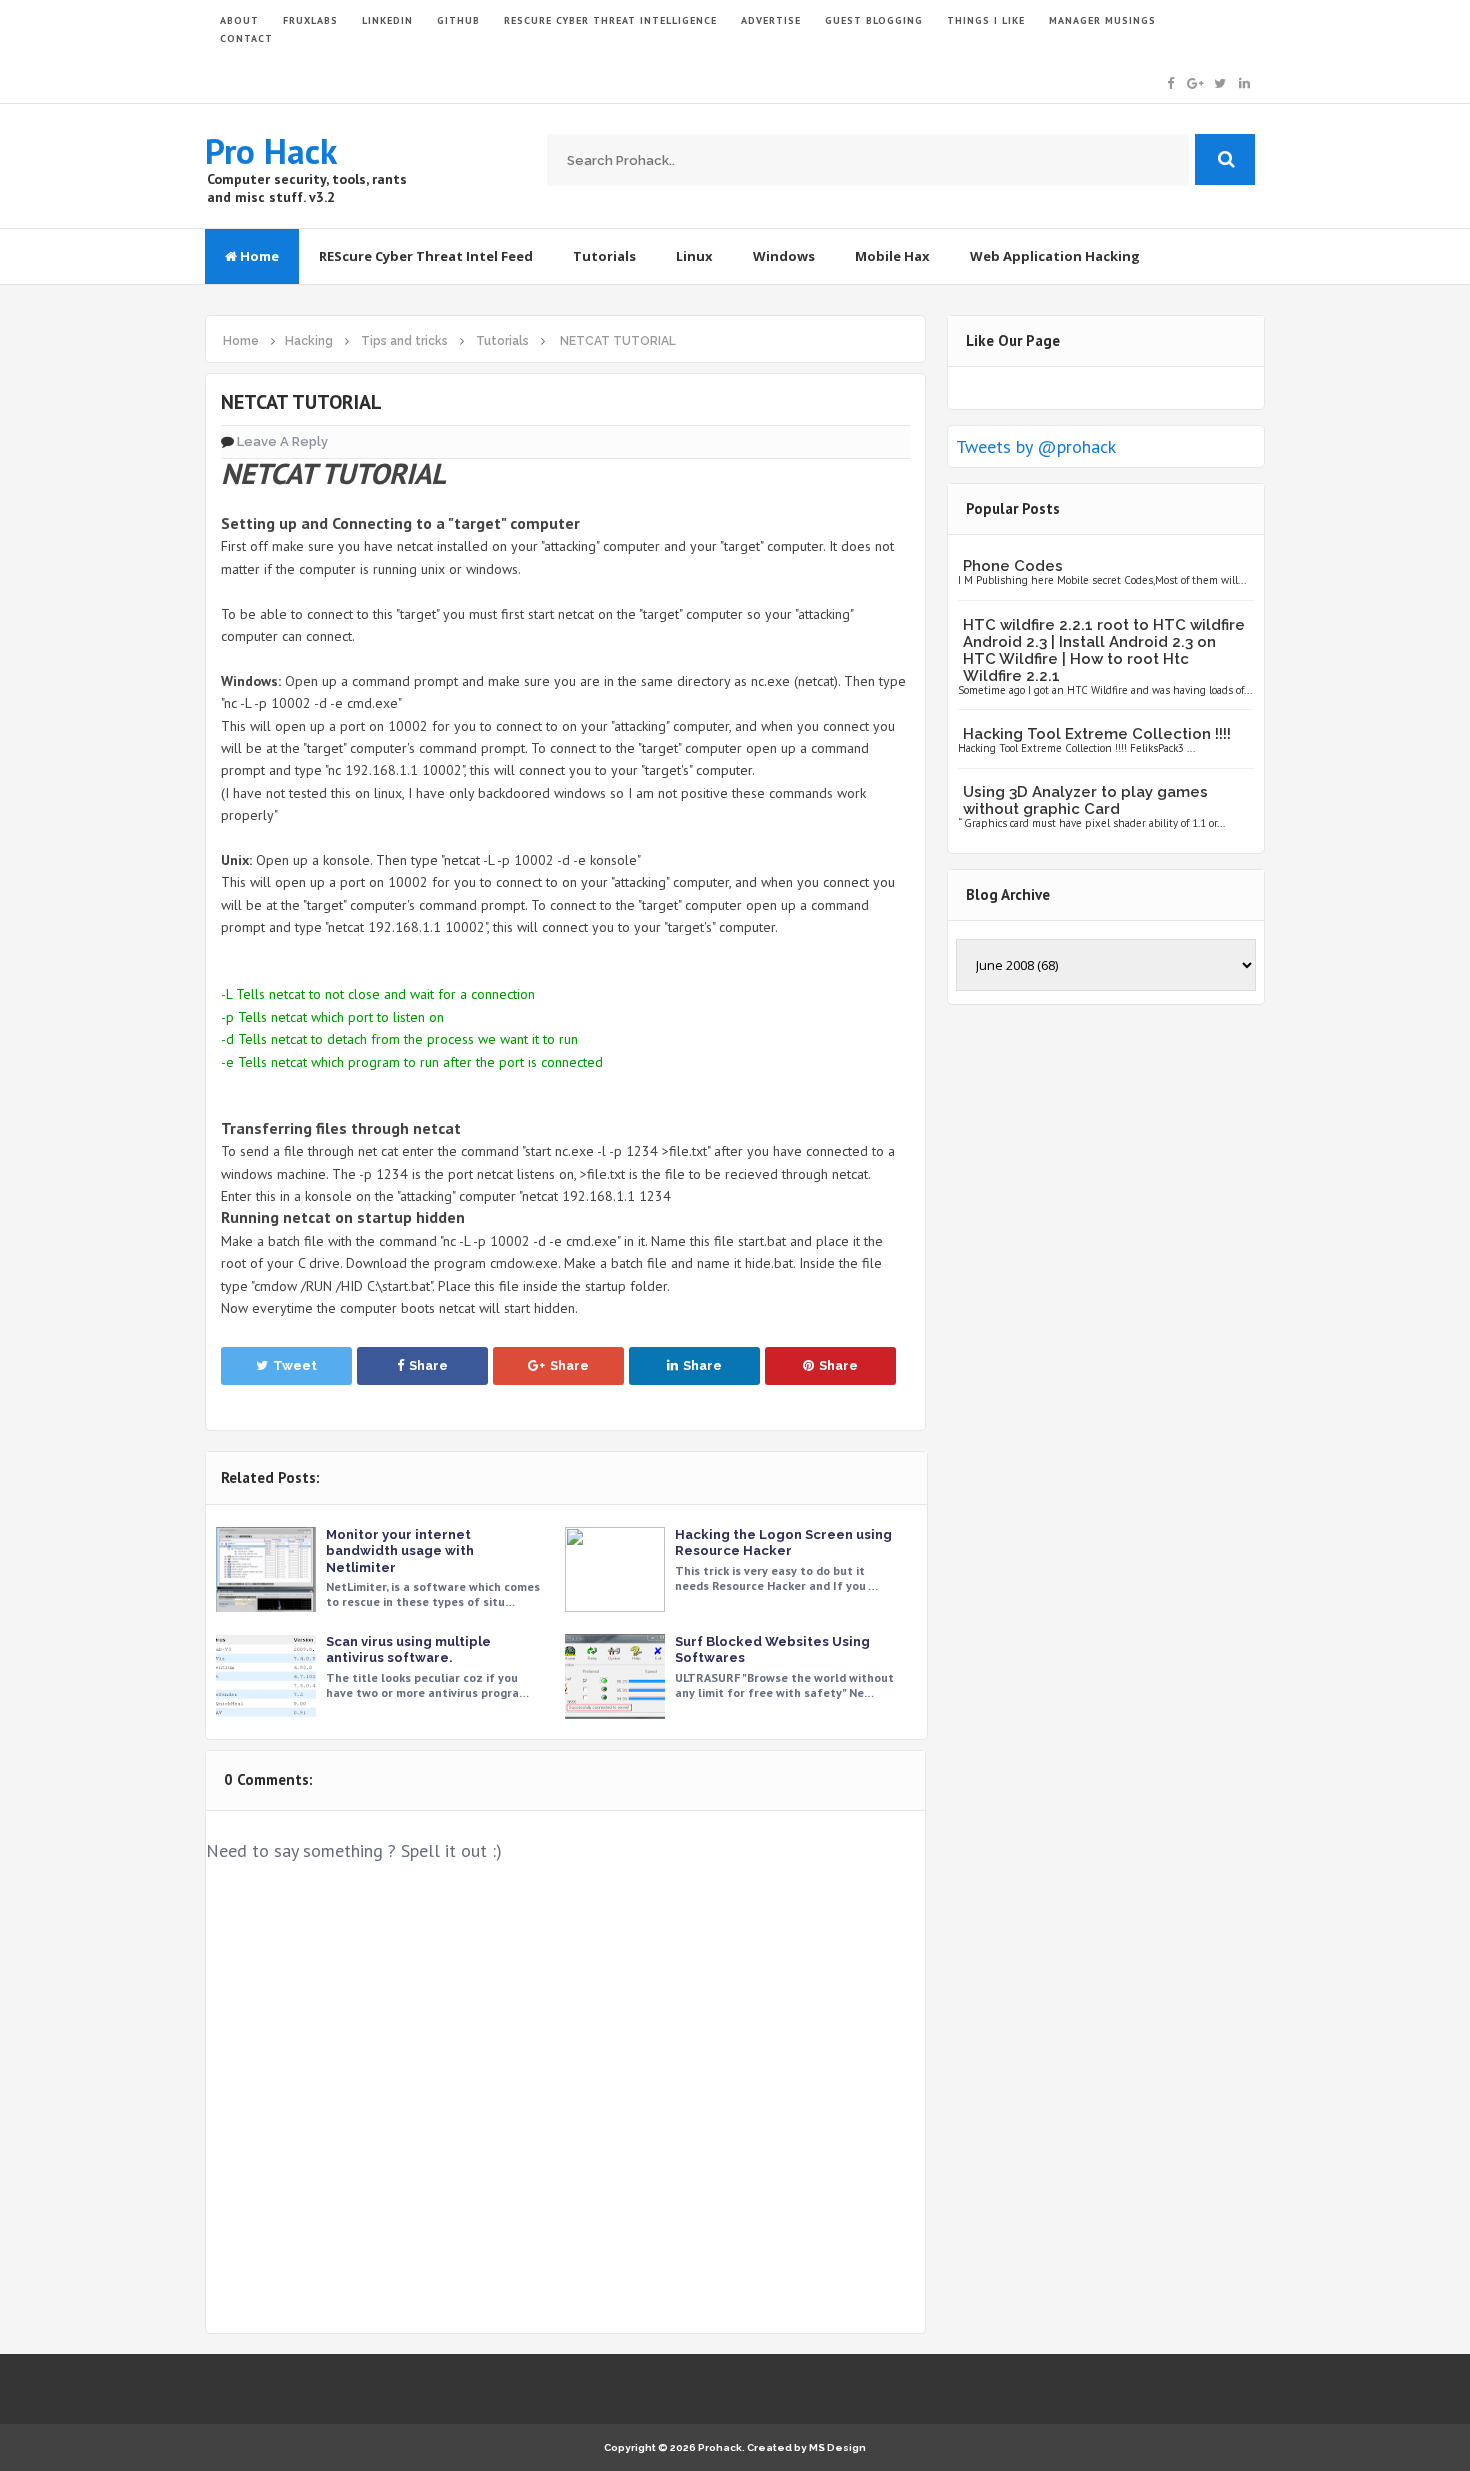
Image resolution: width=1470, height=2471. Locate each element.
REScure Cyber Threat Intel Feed (426, 256)
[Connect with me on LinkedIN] (1244, 81)
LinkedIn (387, 20)
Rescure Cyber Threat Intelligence (610, 20)
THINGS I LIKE (986, 20)
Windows (784, 256)
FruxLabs (310, 20)
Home (258, 256)
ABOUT (239, 20)
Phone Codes (1013, 566)
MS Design (837, 2447)
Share (428, 1365)
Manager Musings (1102, 20)
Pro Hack (271, 151)
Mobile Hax (892, 256)
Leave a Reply (282, 441)
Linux (694, 256)
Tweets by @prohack (1036, 446)
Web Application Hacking (1055, 256)
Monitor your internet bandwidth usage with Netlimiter (400, 1550)
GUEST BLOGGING (874, 20)
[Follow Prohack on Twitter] (1220, 81)
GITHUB (458, 20)
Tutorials (604, 256)
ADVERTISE (771, 20)
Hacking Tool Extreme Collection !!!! (1097, 734)
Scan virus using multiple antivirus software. (408, 1649)
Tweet (295, 1365)
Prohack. (722, 2447)
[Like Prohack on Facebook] (1170, 81)
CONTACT (246, 38)
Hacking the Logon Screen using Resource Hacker (783, 1542)
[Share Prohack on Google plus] (1195, 81)
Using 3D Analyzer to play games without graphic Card (1085, 800)
